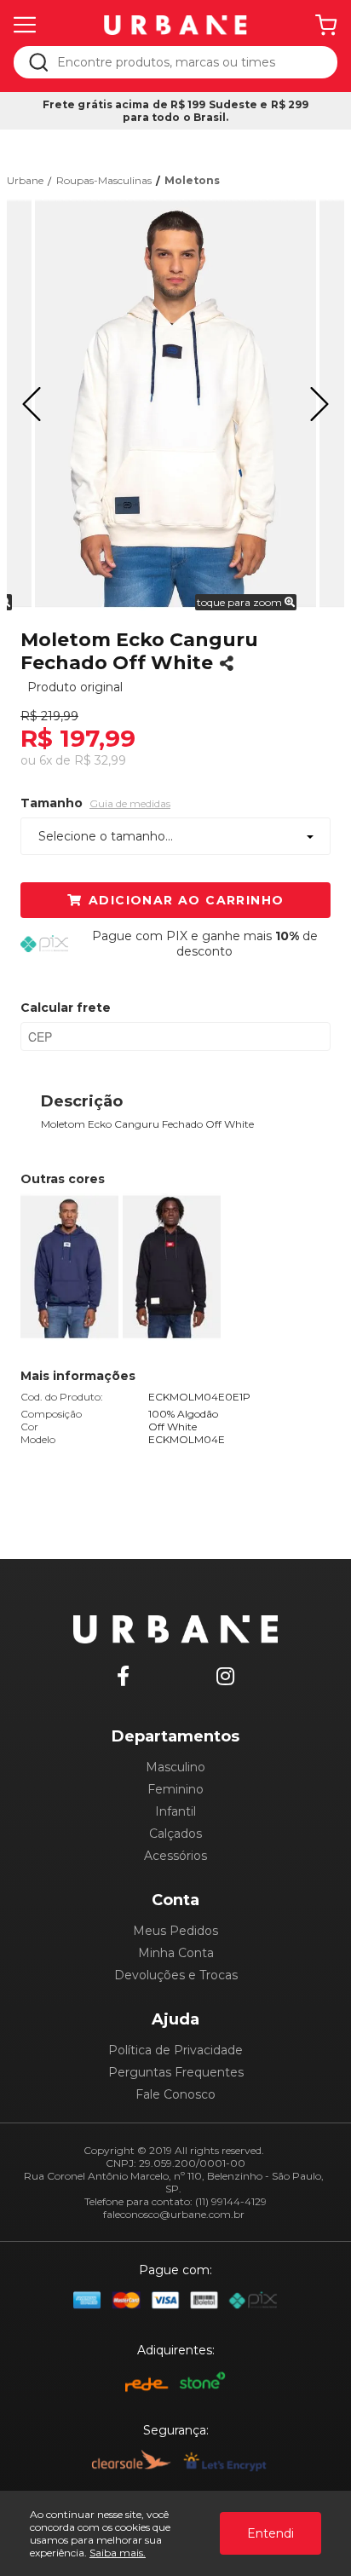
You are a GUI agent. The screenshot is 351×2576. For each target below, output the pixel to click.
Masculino (175, 1767)
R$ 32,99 (100, 760)
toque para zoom (241, 602)
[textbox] (187, 62)
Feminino (175, 1789)
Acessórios (175, 1856)
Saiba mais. (118, 2553)
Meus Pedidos (175, 1931)
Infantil (175, 1811)
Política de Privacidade (175, 2050)
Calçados (175, 1834)
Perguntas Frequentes (176, 2072)
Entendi (270, 2533)
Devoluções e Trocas (176, 1975)
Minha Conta (176, 1953)
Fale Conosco (175, 2094)
